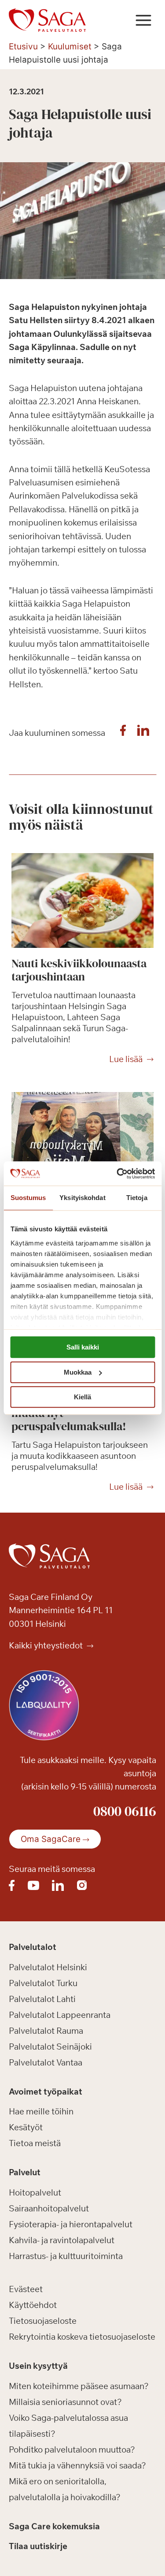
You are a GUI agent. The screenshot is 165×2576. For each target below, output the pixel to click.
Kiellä (82, 1397)
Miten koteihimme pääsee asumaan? (79, 2386)
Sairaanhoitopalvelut (49, 2208)
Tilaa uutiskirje (38, 2546)
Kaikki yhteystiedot (47, 1645)
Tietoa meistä (35, 2143)
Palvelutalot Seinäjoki (50, 2047)
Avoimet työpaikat (46, 2091)
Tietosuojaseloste (43, 2321)
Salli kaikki (83, 1347)
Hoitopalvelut (35, 2192)
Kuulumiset (70, 47)
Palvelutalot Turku (43, 1983)
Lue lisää (126, 1059)
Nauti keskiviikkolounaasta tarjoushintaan (79, 970)
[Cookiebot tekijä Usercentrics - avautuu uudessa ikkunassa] (117, 1174)
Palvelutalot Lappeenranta (60, 2015)
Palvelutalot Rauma (46, 2031)
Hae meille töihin (41, 2111)
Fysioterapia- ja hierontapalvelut (71, 2224)
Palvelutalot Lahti (42, 1999)
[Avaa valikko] (143, 20)
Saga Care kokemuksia (54, 2526)
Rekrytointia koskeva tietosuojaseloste (82, 2337)
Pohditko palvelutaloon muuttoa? (72, 2449)
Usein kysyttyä (38, 2366)
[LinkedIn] (143, 733)
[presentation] (82, 900)
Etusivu (23, 47)
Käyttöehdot (33, 2305)
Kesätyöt (26, 2127)
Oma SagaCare (51, 1839)
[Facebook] (123, 733)
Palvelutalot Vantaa (46, 2062)
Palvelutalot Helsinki (48, 1967)
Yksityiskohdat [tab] (82, 1198)
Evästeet (26, 2289)
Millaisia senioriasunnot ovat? (65, 2402)
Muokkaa (78, 1372)
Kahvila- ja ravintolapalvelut (62, 2240)
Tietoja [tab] (137, 1198)
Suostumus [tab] (28, 1198)
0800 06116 (125, 1811)
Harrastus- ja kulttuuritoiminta (66, 2256)
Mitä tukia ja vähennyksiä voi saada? (77, 2465)
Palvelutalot (33, 1947)
